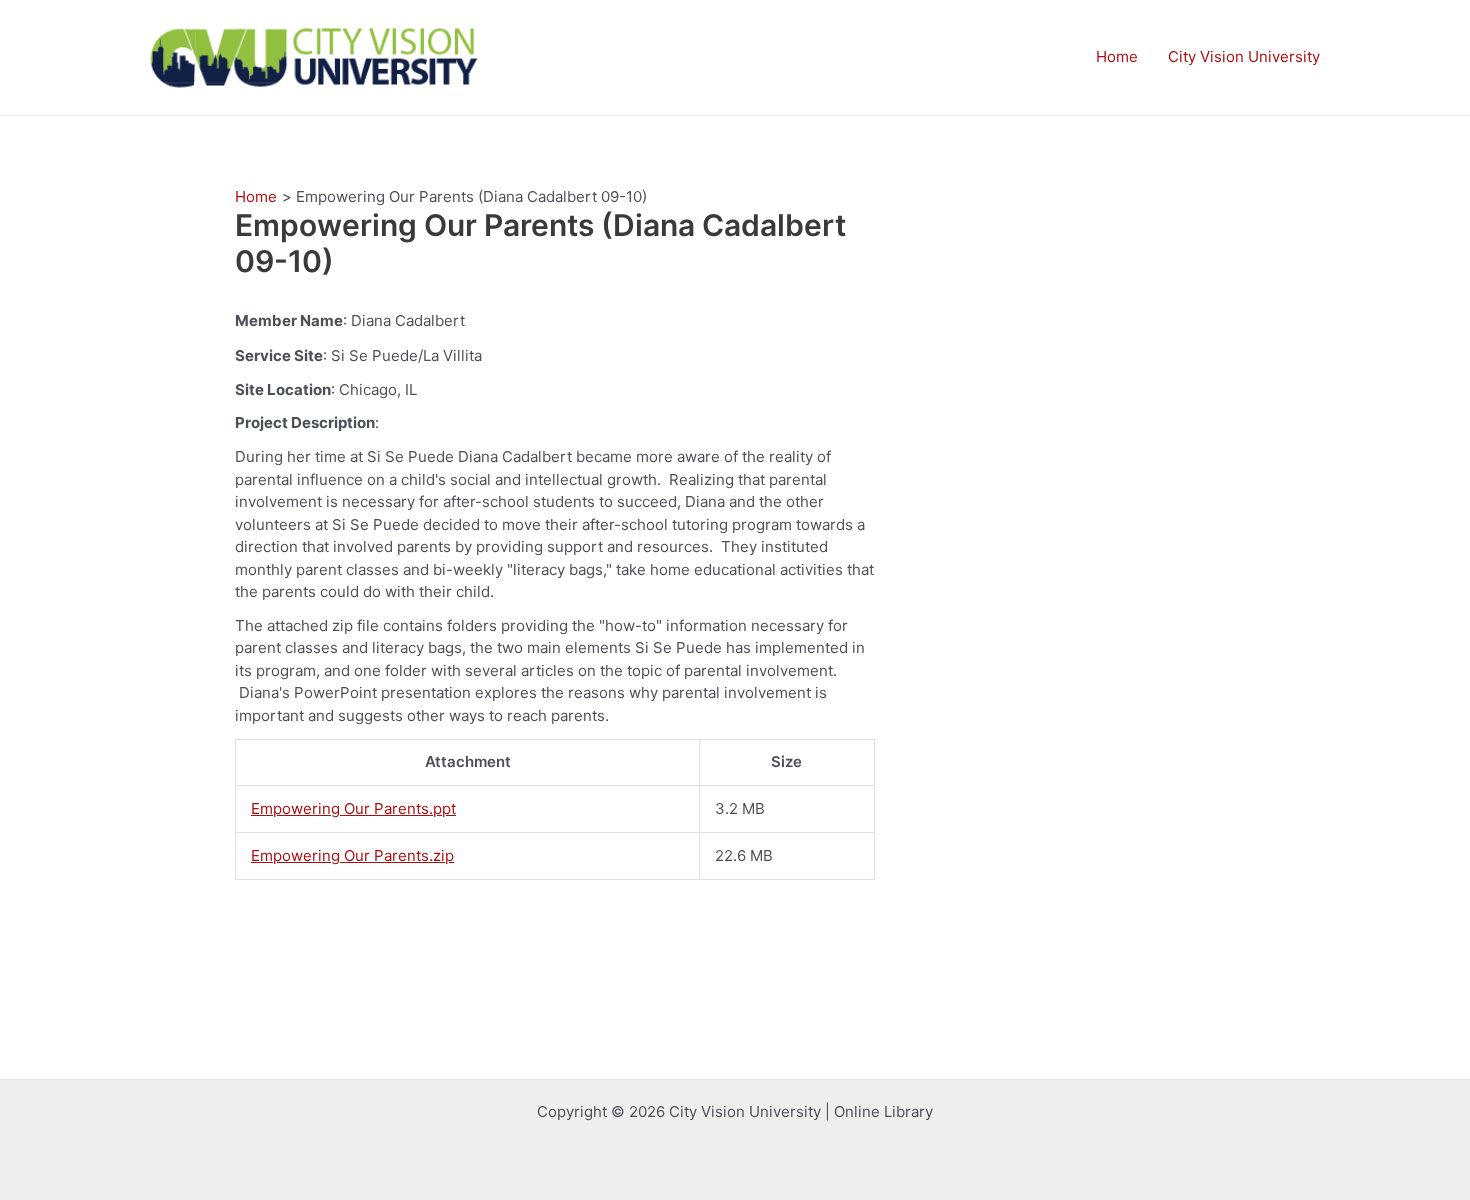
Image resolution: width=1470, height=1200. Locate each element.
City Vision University (1244, 56)
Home (1117, 56)
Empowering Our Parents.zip (352, 855)
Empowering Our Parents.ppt (353, 808)
